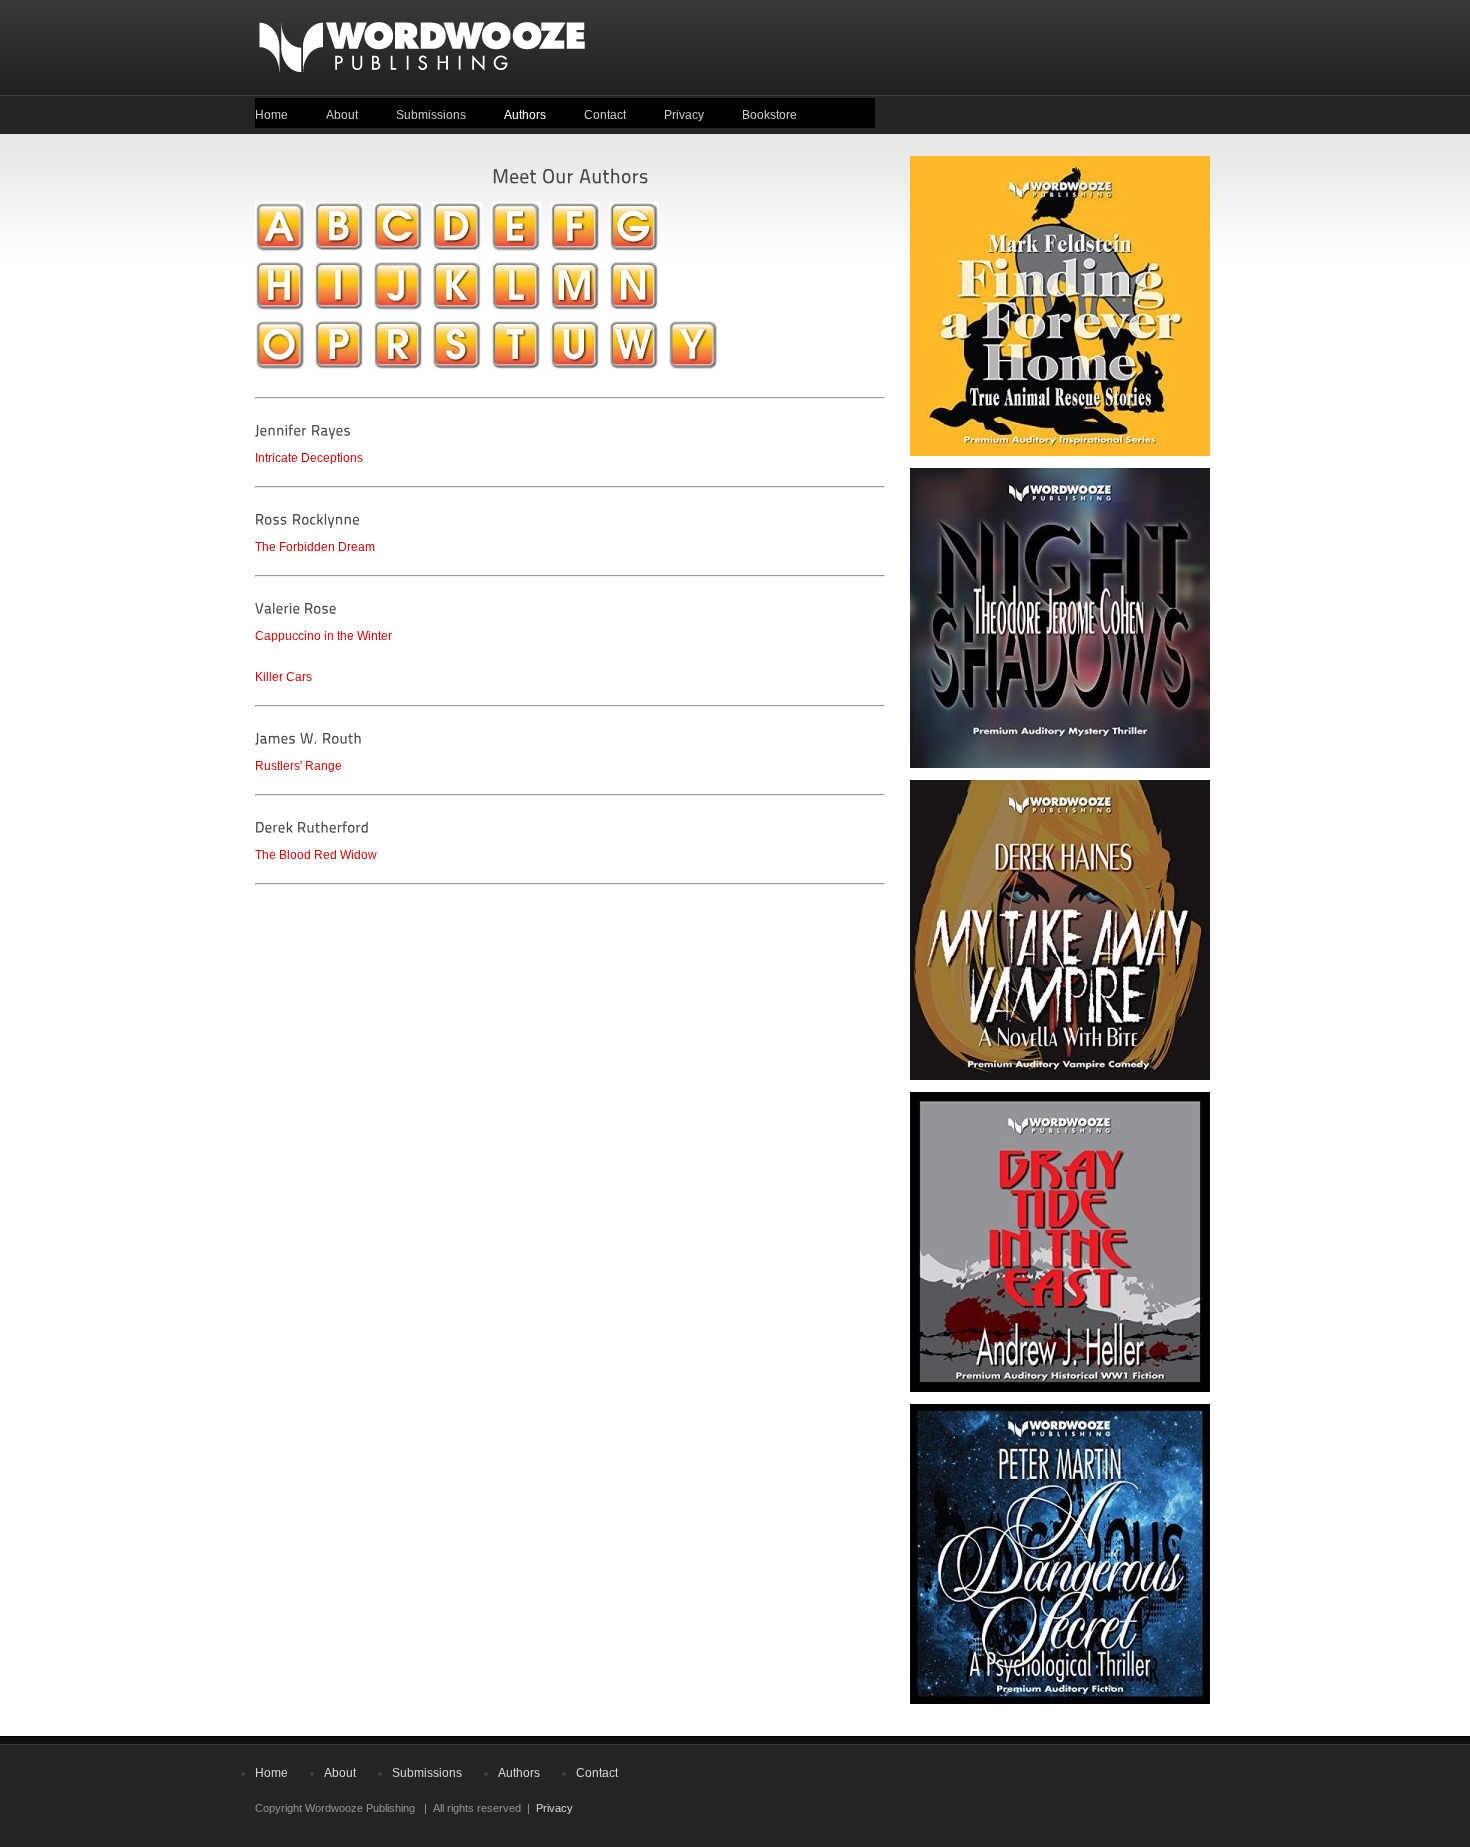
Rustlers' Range (298, 766)
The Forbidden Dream (315, 547)
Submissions (431, 115)
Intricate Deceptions (309, 458)
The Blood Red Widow (316, 855)
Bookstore (769, 115)
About (342, 115)
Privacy (684, 115)
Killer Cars (283, 677)
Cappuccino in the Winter (323, 636)
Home (271, 115)
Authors (525, 115)
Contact (605, 115)
